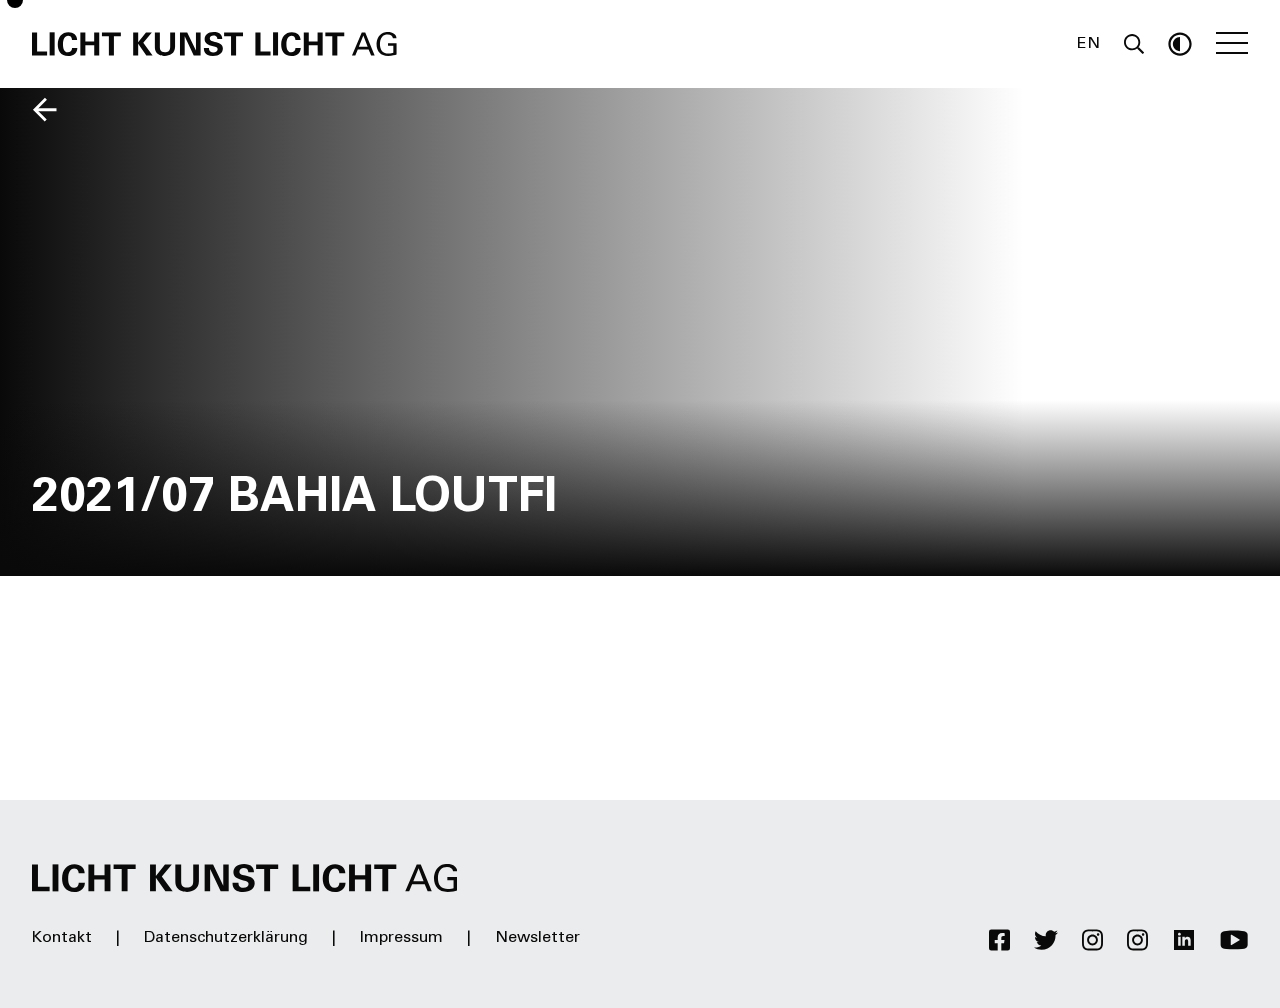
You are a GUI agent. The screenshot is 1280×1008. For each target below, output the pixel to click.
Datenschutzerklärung (226, 938)
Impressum (401, 938)
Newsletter (537, 938)
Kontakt (62, 938)
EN (1088, 44)
